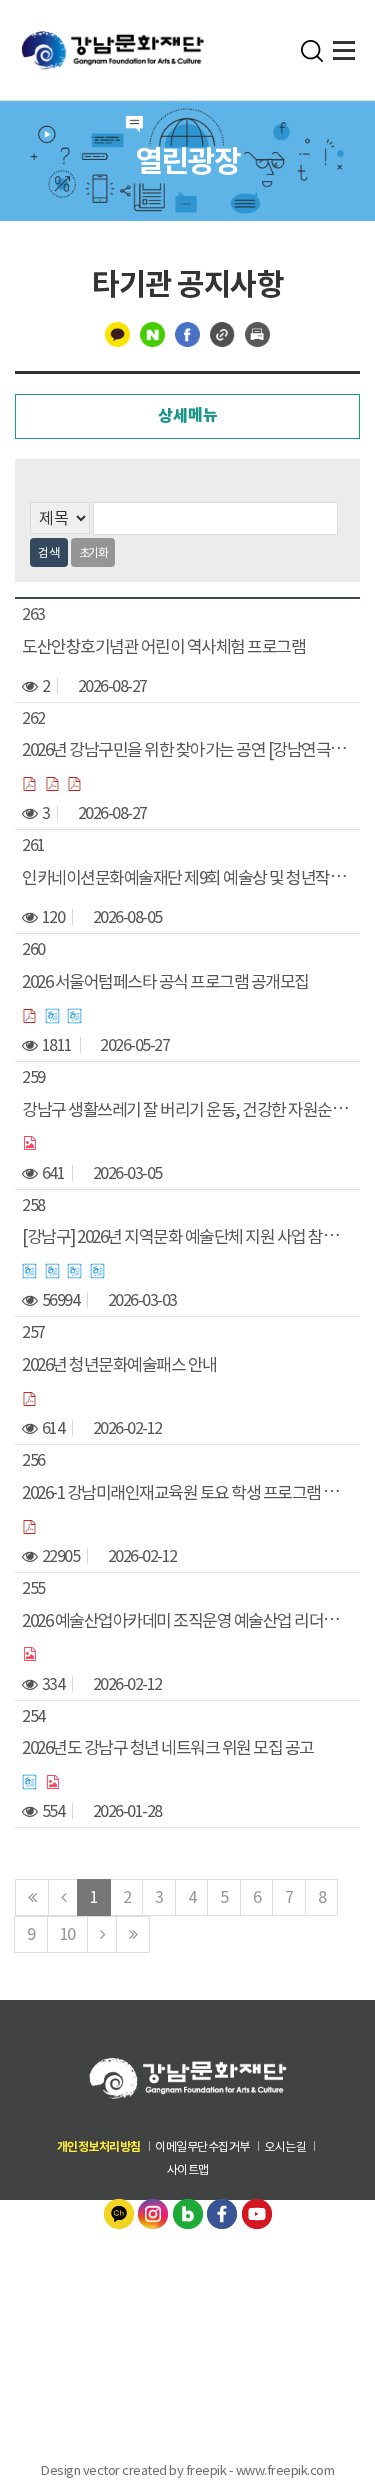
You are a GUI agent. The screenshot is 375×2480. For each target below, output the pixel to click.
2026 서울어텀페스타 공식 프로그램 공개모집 (165, 982)
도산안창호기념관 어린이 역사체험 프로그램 (163, 646)
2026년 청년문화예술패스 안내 (119, 1365)
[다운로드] (31, 783)
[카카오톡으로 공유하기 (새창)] (117, 333)
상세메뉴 (188, 415)
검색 (49, 552)
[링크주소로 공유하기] (222, 333)
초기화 (93, 552)
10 (67, 1934)
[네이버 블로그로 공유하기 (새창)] (152, 333)
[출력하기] (257, 333)
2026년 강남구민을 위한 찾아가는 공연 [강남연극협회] (193, 750)
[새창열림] (120, 2212)
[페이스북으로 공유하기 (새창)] (187, 333)
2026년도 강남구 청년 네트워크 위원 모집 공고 (168, 1748)
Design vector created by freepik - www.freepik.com (187, 2469)
